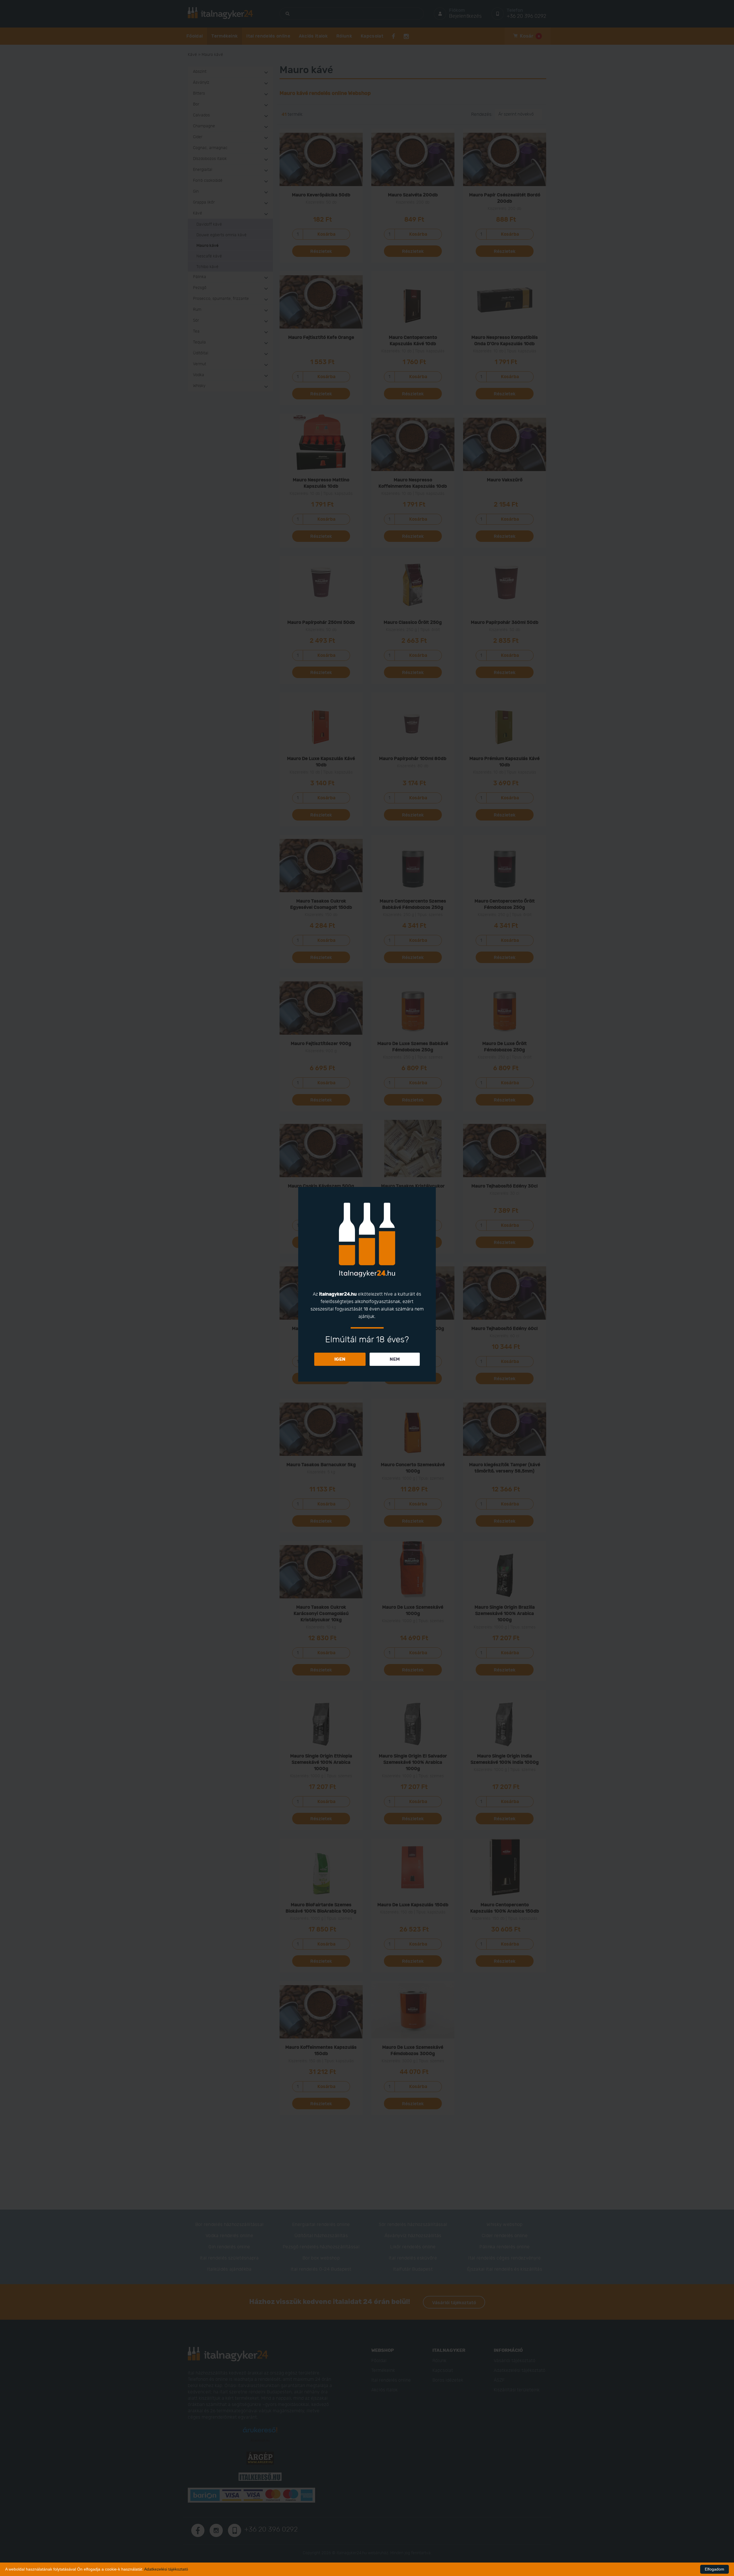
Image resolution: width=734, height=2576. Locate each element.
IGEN (340, 1359)
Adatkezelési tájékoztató (166, 2569)
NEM (395, 1359)
